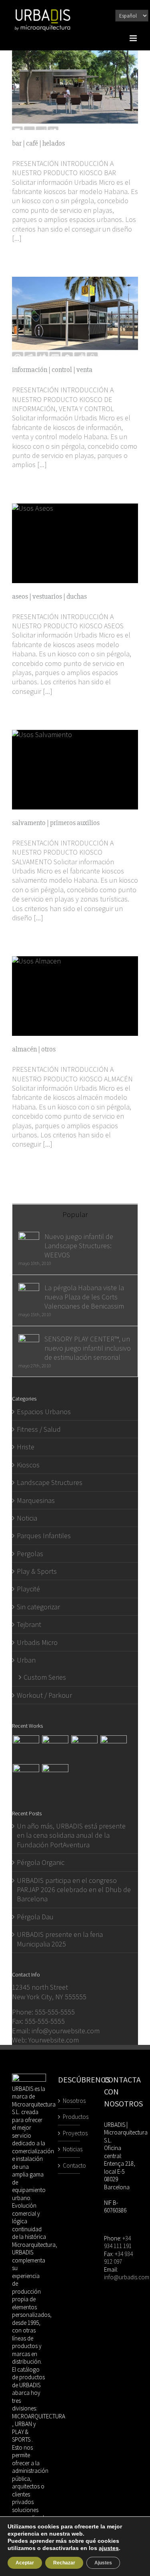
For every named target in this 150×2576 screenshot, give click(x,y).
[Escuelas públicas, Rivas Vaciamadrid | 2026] (55, 1749)
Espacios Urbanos (44, 1412)
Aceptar (25, 2563)
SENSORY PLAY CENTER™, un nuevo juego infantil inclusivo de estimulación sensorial (88, 1348)
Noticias (69, 2149)
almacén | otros (34, 1049)
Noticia (27, 1518)
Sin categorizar (38, 1607)
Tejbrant (29, 1624)
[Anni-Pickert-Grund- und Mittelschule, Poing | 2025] (84, 1749)
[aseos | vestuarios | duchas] (75, 543)
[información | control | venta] (75, 317)
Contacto (69, 2165)
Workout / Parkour (44, 1695)
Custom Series (45, 1677)
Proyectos (69, 2133)
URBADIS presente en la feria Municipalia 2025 (60, 1939)
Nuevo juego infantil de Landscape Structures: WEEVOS (79, 1246)
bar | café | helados (38, 143)
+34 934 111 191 (118, 2242)
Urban (26, 1660)
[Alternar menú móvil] (134, 38)
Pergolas (30, 1554)
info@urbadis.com (127, 2277)
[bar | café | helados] (75, 90)
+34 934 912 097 (118, 2258)
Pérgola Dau (35, 1917)
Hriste (26, 1447)
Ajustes (103, 2563)
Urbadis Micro (37, 1642)
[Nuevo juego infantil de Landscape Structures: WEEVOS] (29, 1236)
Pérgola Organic (41, 1862)
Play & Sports (37, 1571)
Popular (75, 1214)
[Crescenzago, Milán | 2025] (55, 1777)
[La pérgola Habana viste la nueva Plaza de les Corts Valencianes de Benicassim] (29, 1288)
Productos (69, 2117)
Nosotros (69, 2101)
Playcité (28, 1589)
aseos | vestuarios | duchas (49, 596)
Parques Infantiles (44, 1536)
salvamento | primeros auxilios (56, 823)
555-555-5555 (55, 2012)
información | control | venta (52, 370)
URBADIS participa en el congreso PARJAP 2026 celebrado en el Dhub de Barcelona (74, 1890)
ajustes (109, 2548)
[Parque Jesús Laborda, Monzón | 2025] (26, 1777)
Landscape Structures (50, 1482)
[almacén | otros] (75, 996)
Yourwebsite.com (54, 2040)
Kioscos (28, 1465)
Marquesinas (36, 1500)
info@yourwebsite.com (66, 2031)
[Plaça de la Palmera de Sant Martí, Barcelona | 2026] (26, 1749)
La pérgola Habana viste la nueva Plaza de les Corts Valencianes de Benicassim (84, 1297)
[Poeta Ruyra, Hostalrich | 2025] (113, 1749)
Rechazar (64, 2563)
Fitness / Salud (39, 1429)
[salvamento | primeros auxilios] (75, 770)
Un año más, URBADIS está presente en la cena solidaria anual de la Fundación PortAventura (71, 1835)
